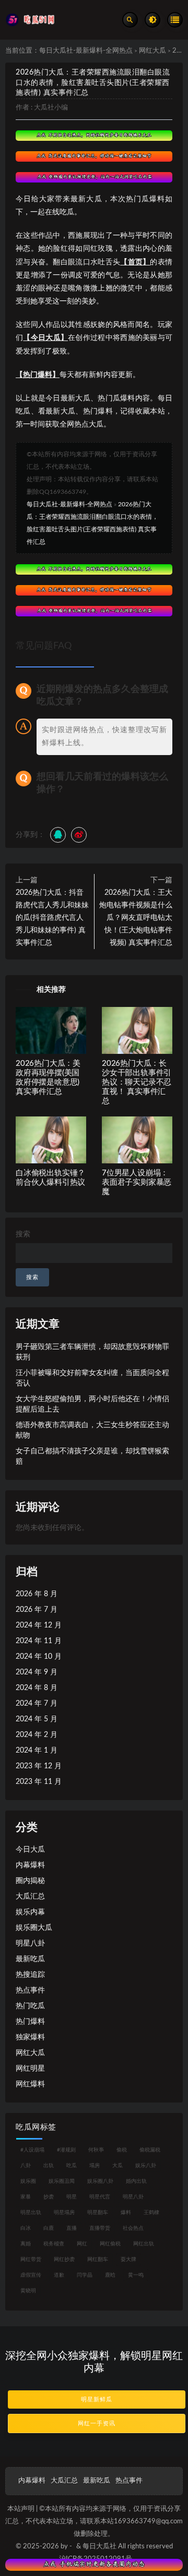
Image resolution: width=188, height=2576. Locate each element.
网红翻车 (98, 2259)
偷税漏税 (150, 2150)
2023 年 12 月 (39, 1766)
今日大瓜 (30, 1850)
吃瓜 (72, 2166)
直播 (72, 2228)
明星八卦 (30, 1943)
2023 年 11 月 (39, 1782)
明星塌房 (64, 2213)
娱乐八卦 (146, 2166)
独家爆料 (30, 2037)
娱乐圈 (28, 2181)
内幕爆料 (30, 1865)
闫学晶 (85, 2275)
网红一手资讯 (97, 2423)
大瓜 (118, 2166)
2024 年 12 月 (39, 1625)
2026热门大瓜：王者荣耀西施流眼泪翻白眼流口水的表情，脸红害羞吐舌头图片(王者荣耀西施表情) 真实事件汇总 (93, 83)
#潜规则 (66, 2150)
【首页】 (135, 262)
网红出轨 (144, 2244)
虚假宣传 (31, 2275)
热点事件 (30, 1990)
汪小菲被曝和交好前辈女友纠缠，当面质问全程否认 (92, 1378)
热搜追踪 (30, 1975)
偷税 (122, 2150)
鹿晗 (110, 2275)
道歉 (59, 2275)
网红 (82, 2244)
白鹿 (49, 2228)
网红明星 (30, 2069)
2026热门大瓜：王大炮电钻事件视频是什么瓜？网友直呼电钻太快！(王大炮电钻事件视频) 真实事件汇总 (136, 918)
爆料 (126, 2213)
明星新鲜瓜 (97, 2399)
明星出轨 (31, 2213)
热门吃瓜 (30, 2006)
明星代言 (100, 2197)
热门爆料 (30, 2022)
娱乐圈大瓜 (34, 1928)
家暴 (26, 2197)
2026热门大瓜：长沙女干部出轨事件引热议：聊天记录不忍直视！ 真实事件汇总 (137, 1082)
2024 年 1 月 (37, 1751)
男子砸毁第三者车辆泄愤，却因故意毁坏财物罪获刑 (92, 1352)
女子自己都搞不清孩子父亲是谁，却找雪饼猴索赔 (92, 1456)
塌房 (95, 2166)
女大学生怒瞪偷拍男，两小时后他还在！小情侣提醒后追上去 (92, 1404)
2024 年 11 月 (39, 1641)
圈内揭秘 (30, 1881)
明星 (72, 2197)
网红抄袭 (64, 2259)
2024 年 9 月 (37, 1672)
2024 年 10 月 (39, 1657)
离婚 (26, 2244)
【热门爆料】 (38, 375)
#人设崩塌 (32, 2150)
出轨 (49, 2166)
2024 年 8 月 (37, 1688)
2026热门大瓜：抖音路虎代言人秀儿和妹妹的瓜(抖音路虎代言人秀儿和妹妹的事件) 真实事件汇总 (52, 918)
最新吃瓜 (30, 1959)
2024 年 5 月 (37, 1719)
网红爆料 (30, 2084)
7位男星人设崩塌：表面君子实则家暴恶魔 (137, 1182)
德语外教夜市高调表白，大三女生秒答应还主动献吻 (92, 1430)
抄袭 (49, 2197)
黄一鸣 (136, 2275)
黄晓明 (28, 2291)
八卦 (26, 2166)
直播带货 (100, 2228)
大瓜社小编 (51, 108)
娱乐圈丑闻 (62, 2181)
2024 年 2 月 (37, 1735)
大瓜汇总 (30, 1897)
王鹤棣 (151, 2213)
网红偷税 (110, 2244)
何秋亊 (96, 2150)
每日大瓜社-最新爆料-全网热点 (86, 51)
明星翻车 (98, 2213)
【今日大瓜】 (45, 338)
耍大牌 (128, 2259)
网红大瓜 (152, 51)
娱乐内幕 (30, 1912)
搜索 (23, 1234)
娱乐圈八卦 (100, 2181)
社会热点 (133, 2228)
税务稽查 (54, 2244)
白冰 (26, 2228)
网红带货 (31, 2259)
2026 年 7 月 (37, 1610)
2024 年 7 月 (37, 1704)
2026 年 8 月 (37, 1594)
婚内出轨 (136, 2181)
